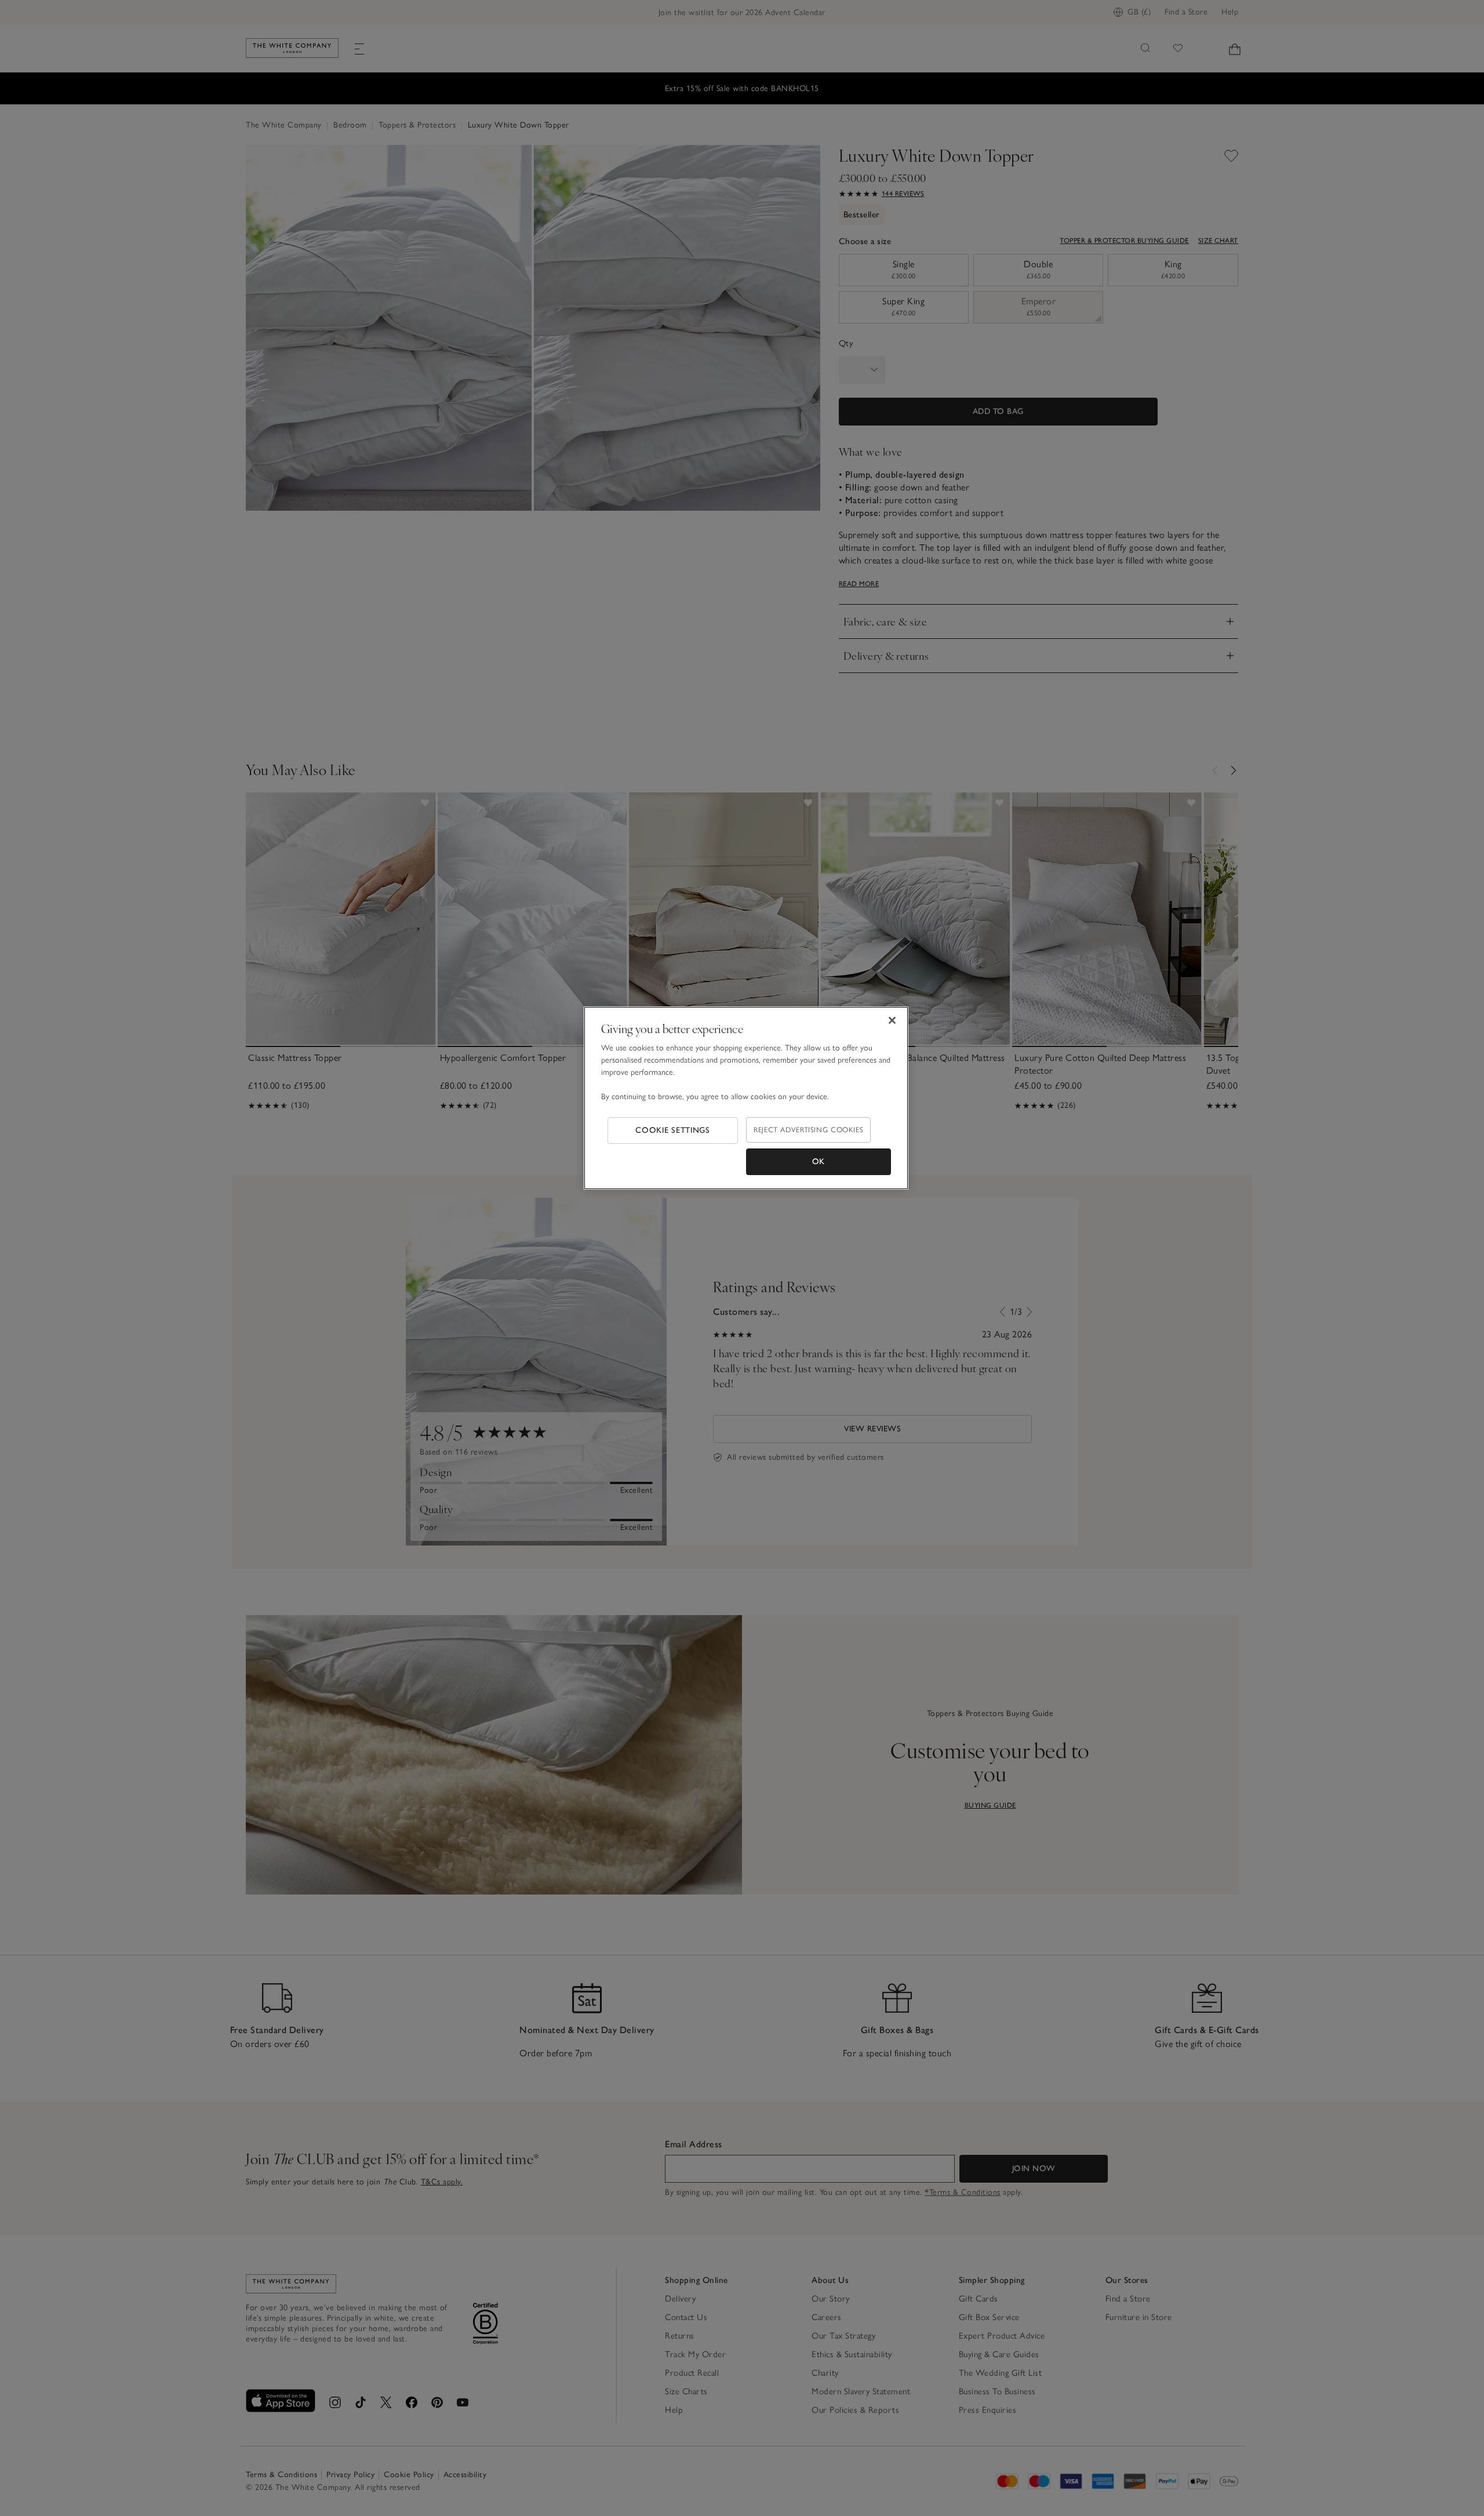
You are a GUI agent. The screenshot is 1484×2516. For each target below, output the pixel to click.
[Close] (892, 1020)
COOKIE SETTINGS (673, 1130)
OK (819, 1161)
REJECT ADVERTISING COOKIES (808, 1130)
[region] (746, 1098)
